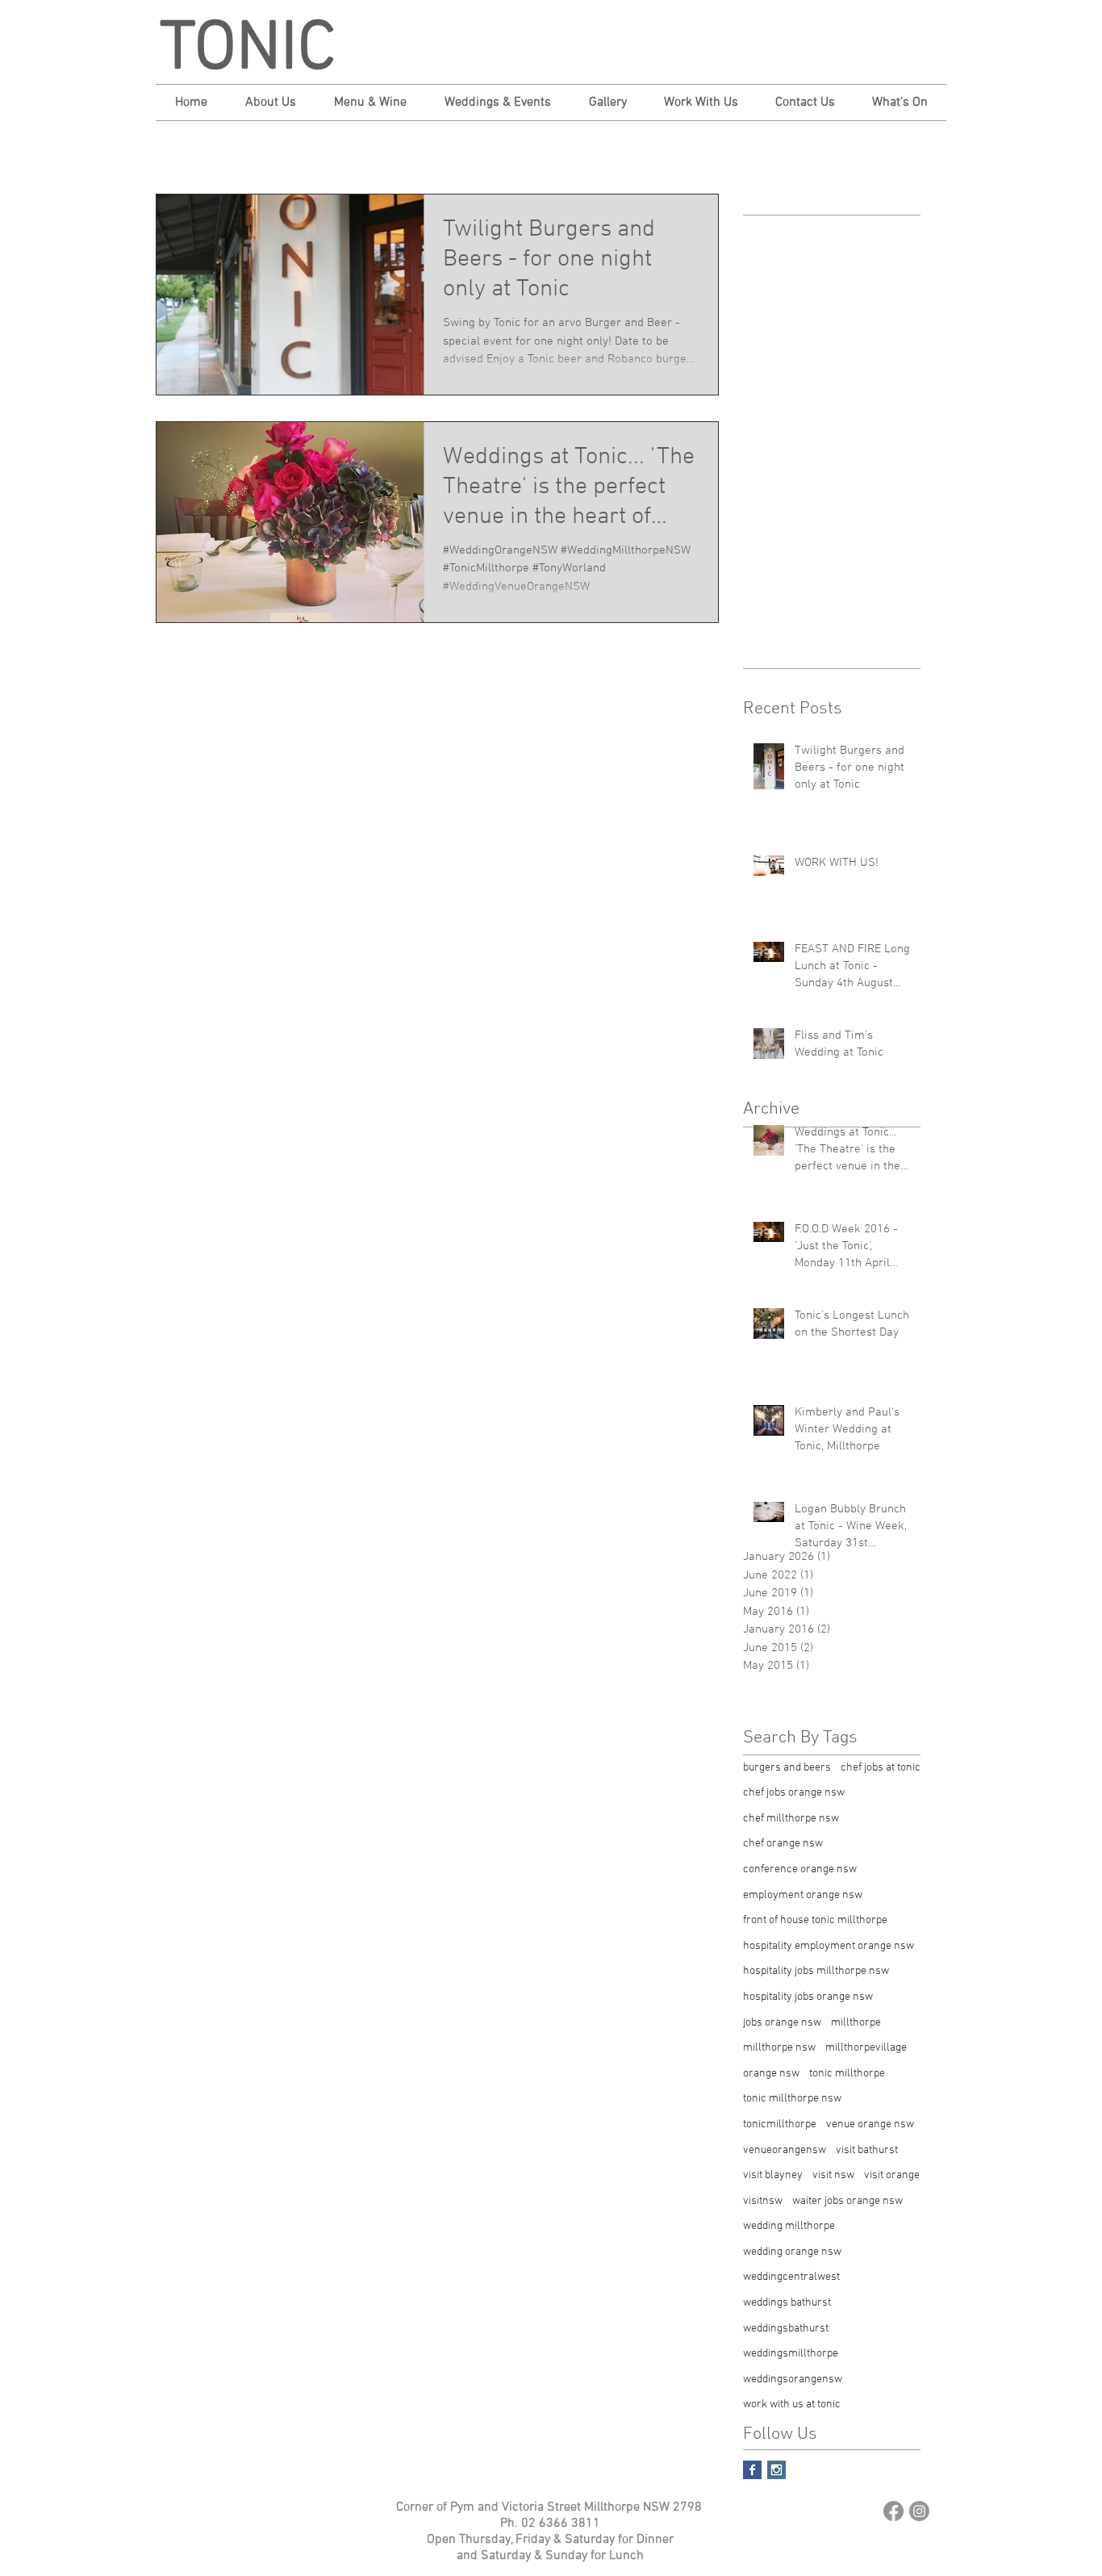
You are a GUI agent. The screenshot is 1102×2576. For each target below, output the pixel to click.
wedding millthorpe (789, 2226)
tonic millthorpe (847, 2074)
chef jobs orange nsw (794, 1793)
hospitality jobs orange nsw (808, 1997)
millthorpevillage (866, 2048)
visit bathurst (867, 2150)
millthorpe (856, 2023)
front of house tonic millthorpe (815, 1920)
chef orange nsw (783, 1844)
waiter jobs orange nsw (847, 2201)
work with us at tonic (792, 2405)
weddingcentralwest (791, 2277)
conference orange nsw (800, 1869)
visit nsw (833, 2175)
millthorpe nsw (779, 2048)
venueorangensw (785, 2150)
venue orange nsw (870, 2124)
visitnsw (763, 2201)
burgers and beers (787, 1768)
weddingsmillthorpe (791, 2354)
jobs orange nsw (782, 2023)
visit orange (892, 2175)
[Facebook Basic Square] (752, 2470)
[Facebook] (893, 2511)
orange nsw (771, 2074)
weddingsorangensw (793, 2379)
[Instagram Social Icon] (776, 2470)
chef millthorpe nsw (791, 1819)
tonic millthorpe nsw (792, 2099)
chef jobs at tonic (881, 1768)
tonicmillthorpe (780, 2124)
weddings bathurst (787, 2303)
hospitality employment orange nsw (829, 1946)
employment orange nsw (803, 1895)
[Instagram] (919, 2511)
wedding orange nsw (792, 2252)
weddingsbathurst (786, 2329)
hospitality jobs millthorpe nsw (816, 1971)
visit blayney (773, 2175)
